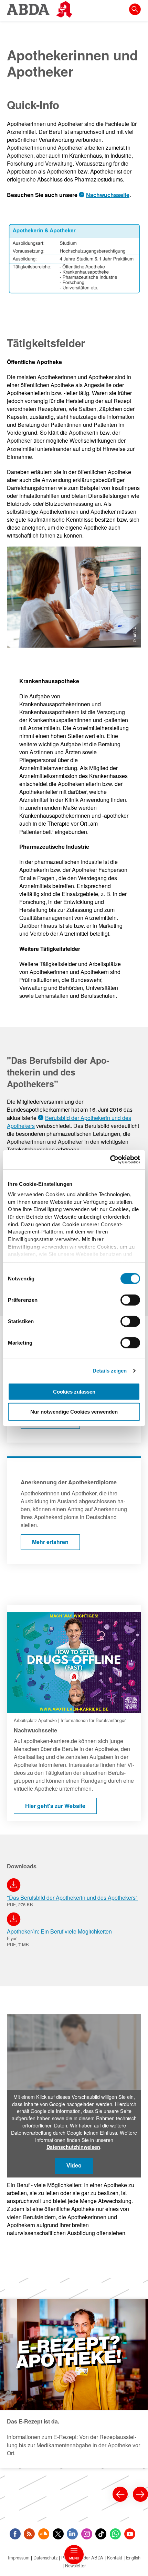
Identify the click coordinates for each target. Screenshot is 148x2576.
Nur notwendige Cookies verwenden (74, 1412)
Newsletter (75, 2565)
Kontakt (115, 2558)
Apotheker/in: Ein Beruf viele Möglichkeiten (59, 1931)
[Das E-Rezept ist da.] (74, 2383)
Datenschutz (45, 2558)
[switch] (130, 1300)
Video (74, 2166)
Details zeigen (110, 1371)
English (133, 2558)
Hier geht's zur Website (35, 1609)
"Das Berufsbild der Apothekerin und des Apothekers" (72, 1897)
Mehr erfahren (24, 1462)
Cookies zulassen (74, 1391)
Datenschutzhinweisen (73, 2147)
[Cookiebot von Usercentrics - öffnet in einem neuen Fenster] (110, 1160)
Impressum (19, 2558)
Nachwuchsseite (108, 195)
